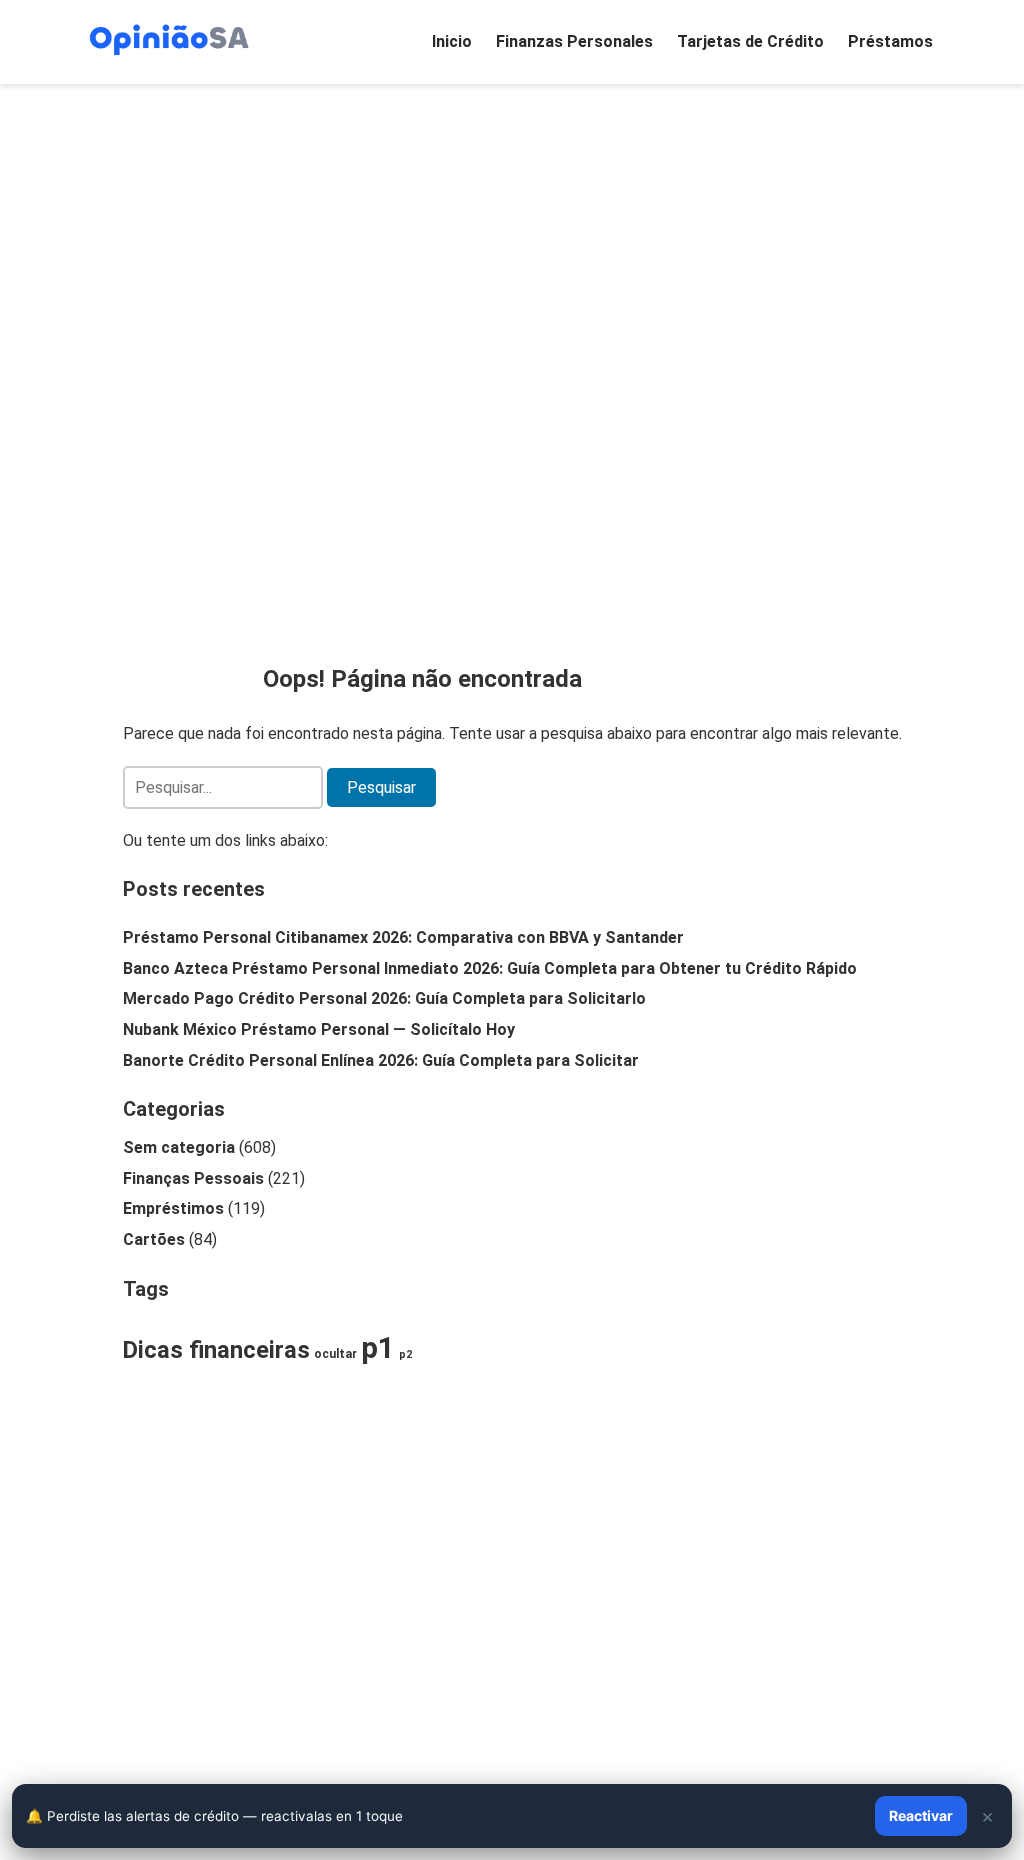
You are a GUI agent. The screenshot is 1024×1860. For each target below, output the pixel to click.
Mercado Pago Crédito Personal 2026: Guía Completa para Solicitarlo (384, 998)
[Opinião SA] (169, 38)
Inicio (452, 41)
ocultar (335, 1354)
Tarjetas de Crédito (750, 41)
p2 (405, 1354)
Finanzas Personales (574, 41)
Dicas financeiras (216, 1350)
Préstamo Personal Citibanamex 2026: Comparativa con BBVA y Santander (403, 937)
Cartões (154, 1239)
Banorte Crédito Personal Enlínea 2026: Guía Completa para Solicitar (381, 1060)
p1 (378, 1348)
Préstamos (890, 41)
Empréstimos (173, 1208)
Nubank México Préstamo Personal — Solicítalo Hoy (319, 1029)
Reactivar (921, 1815)
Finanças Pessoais (193, 1178)
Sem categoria (179, 1147)
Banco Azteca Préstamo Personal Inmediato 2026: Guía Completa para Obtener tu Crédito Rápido (490, 968)
